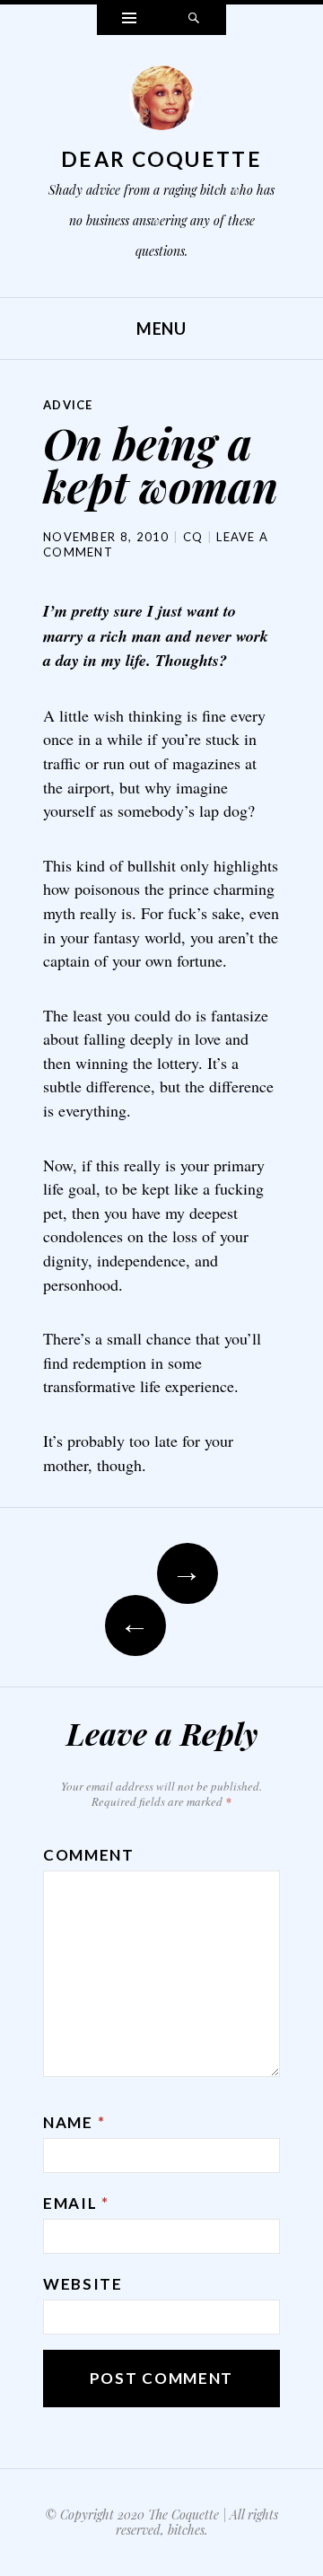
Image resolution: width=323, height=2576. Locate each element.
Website (83, 2284)
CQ (193, 537)
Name (74, 2122)
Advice (68, 405)
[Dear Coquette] (161, 102)
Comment (89, 1855)
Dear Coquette (161, 159)
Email (76, 2203)
